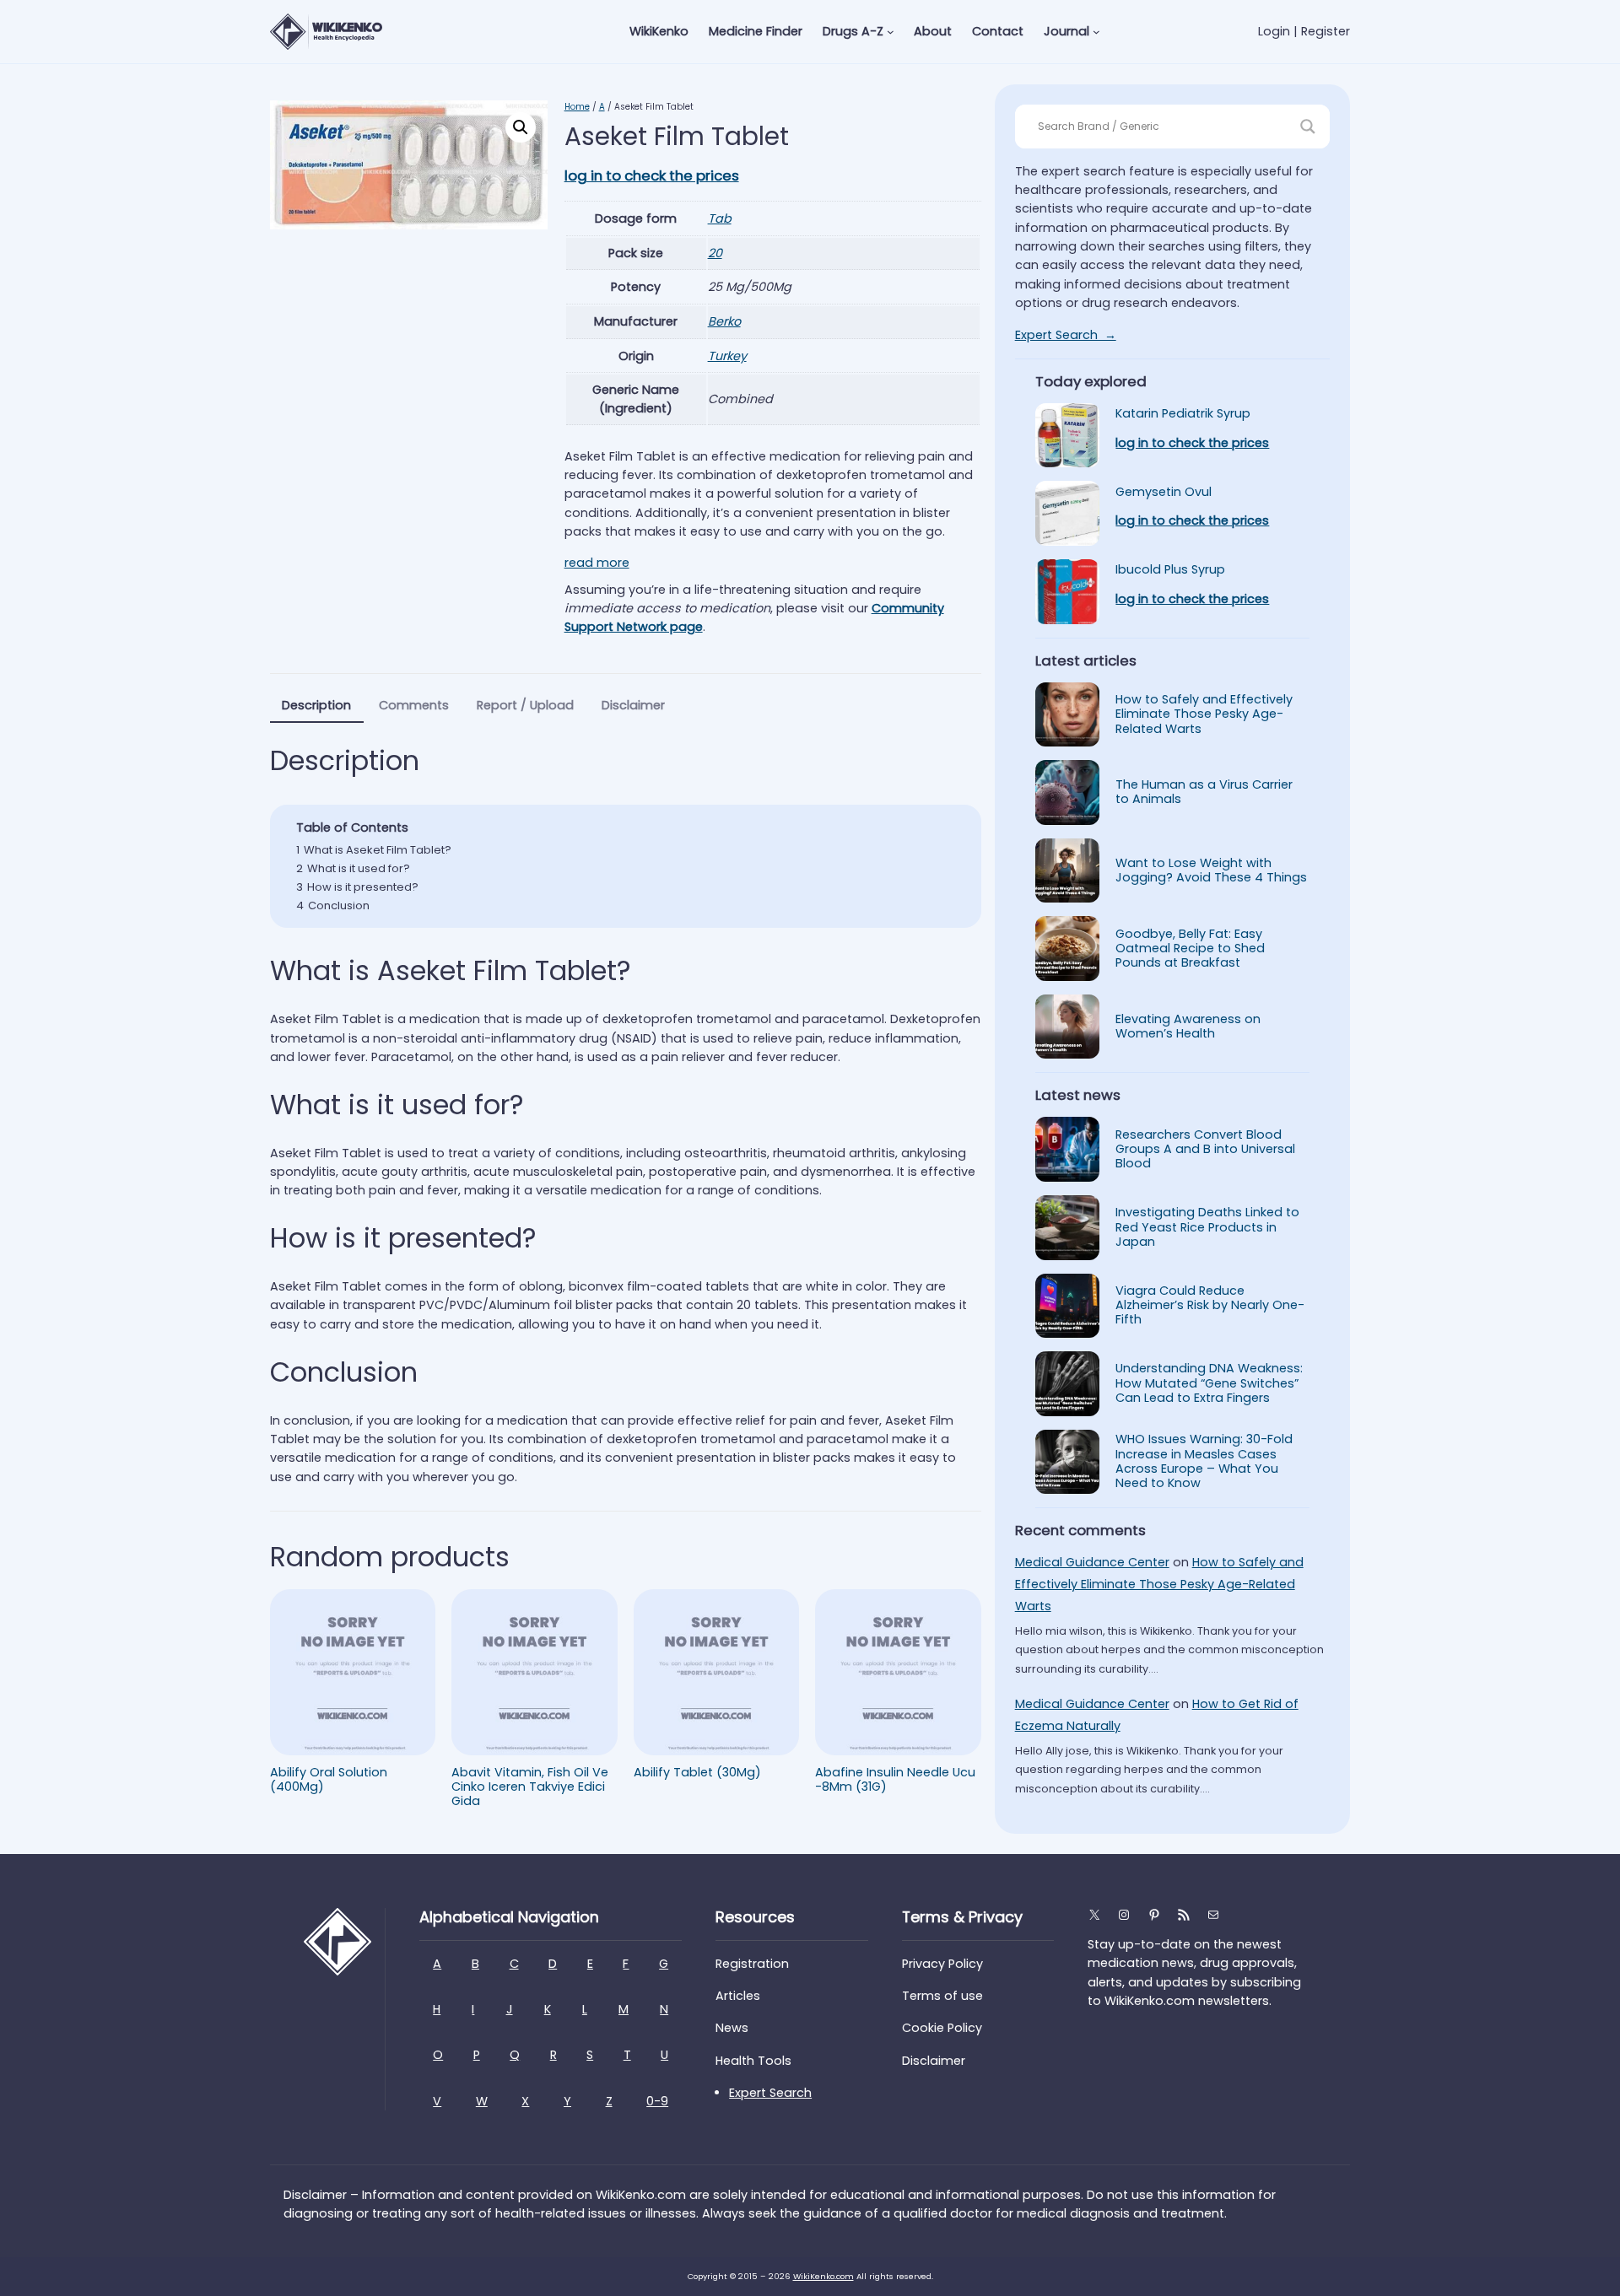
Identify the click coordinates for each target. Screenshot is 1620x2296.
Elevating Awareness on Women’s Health (1188, 1027)
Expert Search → (1066, 335)
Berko (724, 321)
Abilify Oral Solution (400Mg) (329, 1780)
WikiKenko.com (823, 2276)
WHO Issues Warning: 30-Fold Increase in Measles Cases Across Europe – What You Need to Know (1204, 1461)
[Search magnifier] (1308, 127)
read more (597, 563)
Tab (720, 218)
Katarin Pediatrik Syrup (1183, 414)
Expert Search (770, 2093)
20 (715, 253)
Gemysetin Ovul (1164, 492)
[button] (521, 127)
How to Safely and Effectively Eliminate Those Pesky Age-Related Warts (1204, 714)
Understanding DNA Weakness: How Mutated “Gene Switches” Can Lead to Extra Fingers (1209, 1383)
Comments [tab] (414, 705)
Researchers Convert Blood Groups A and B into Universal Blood (1205, 1150)
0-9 (657, 2101)
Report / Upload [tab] (525, 705)
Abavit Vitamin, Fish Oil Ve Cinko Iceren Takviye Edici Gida (530, 1787)
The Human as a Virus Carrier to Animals (1204, 792)
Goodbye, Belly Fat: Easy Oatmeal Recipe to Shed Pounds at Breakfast (1190, 949)
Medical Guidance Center (1092, 1562)
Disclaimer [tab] (633, 705)
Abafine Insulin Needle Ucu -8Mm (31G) (895, 1780)
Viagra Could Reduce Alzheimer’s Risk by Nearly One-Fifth (1210, 1306)
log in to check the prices (652, 175)
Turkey (727, 356)
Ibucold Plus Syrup (1170, 570)
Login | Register (1304, 31)
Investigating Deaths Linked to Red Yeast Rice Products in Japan (1207, 1227)
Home (577, 107)
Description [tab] (316, 705)
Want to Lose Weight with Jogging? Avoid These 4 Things (1211, 871)
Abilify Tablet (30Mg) (697, 1773)
